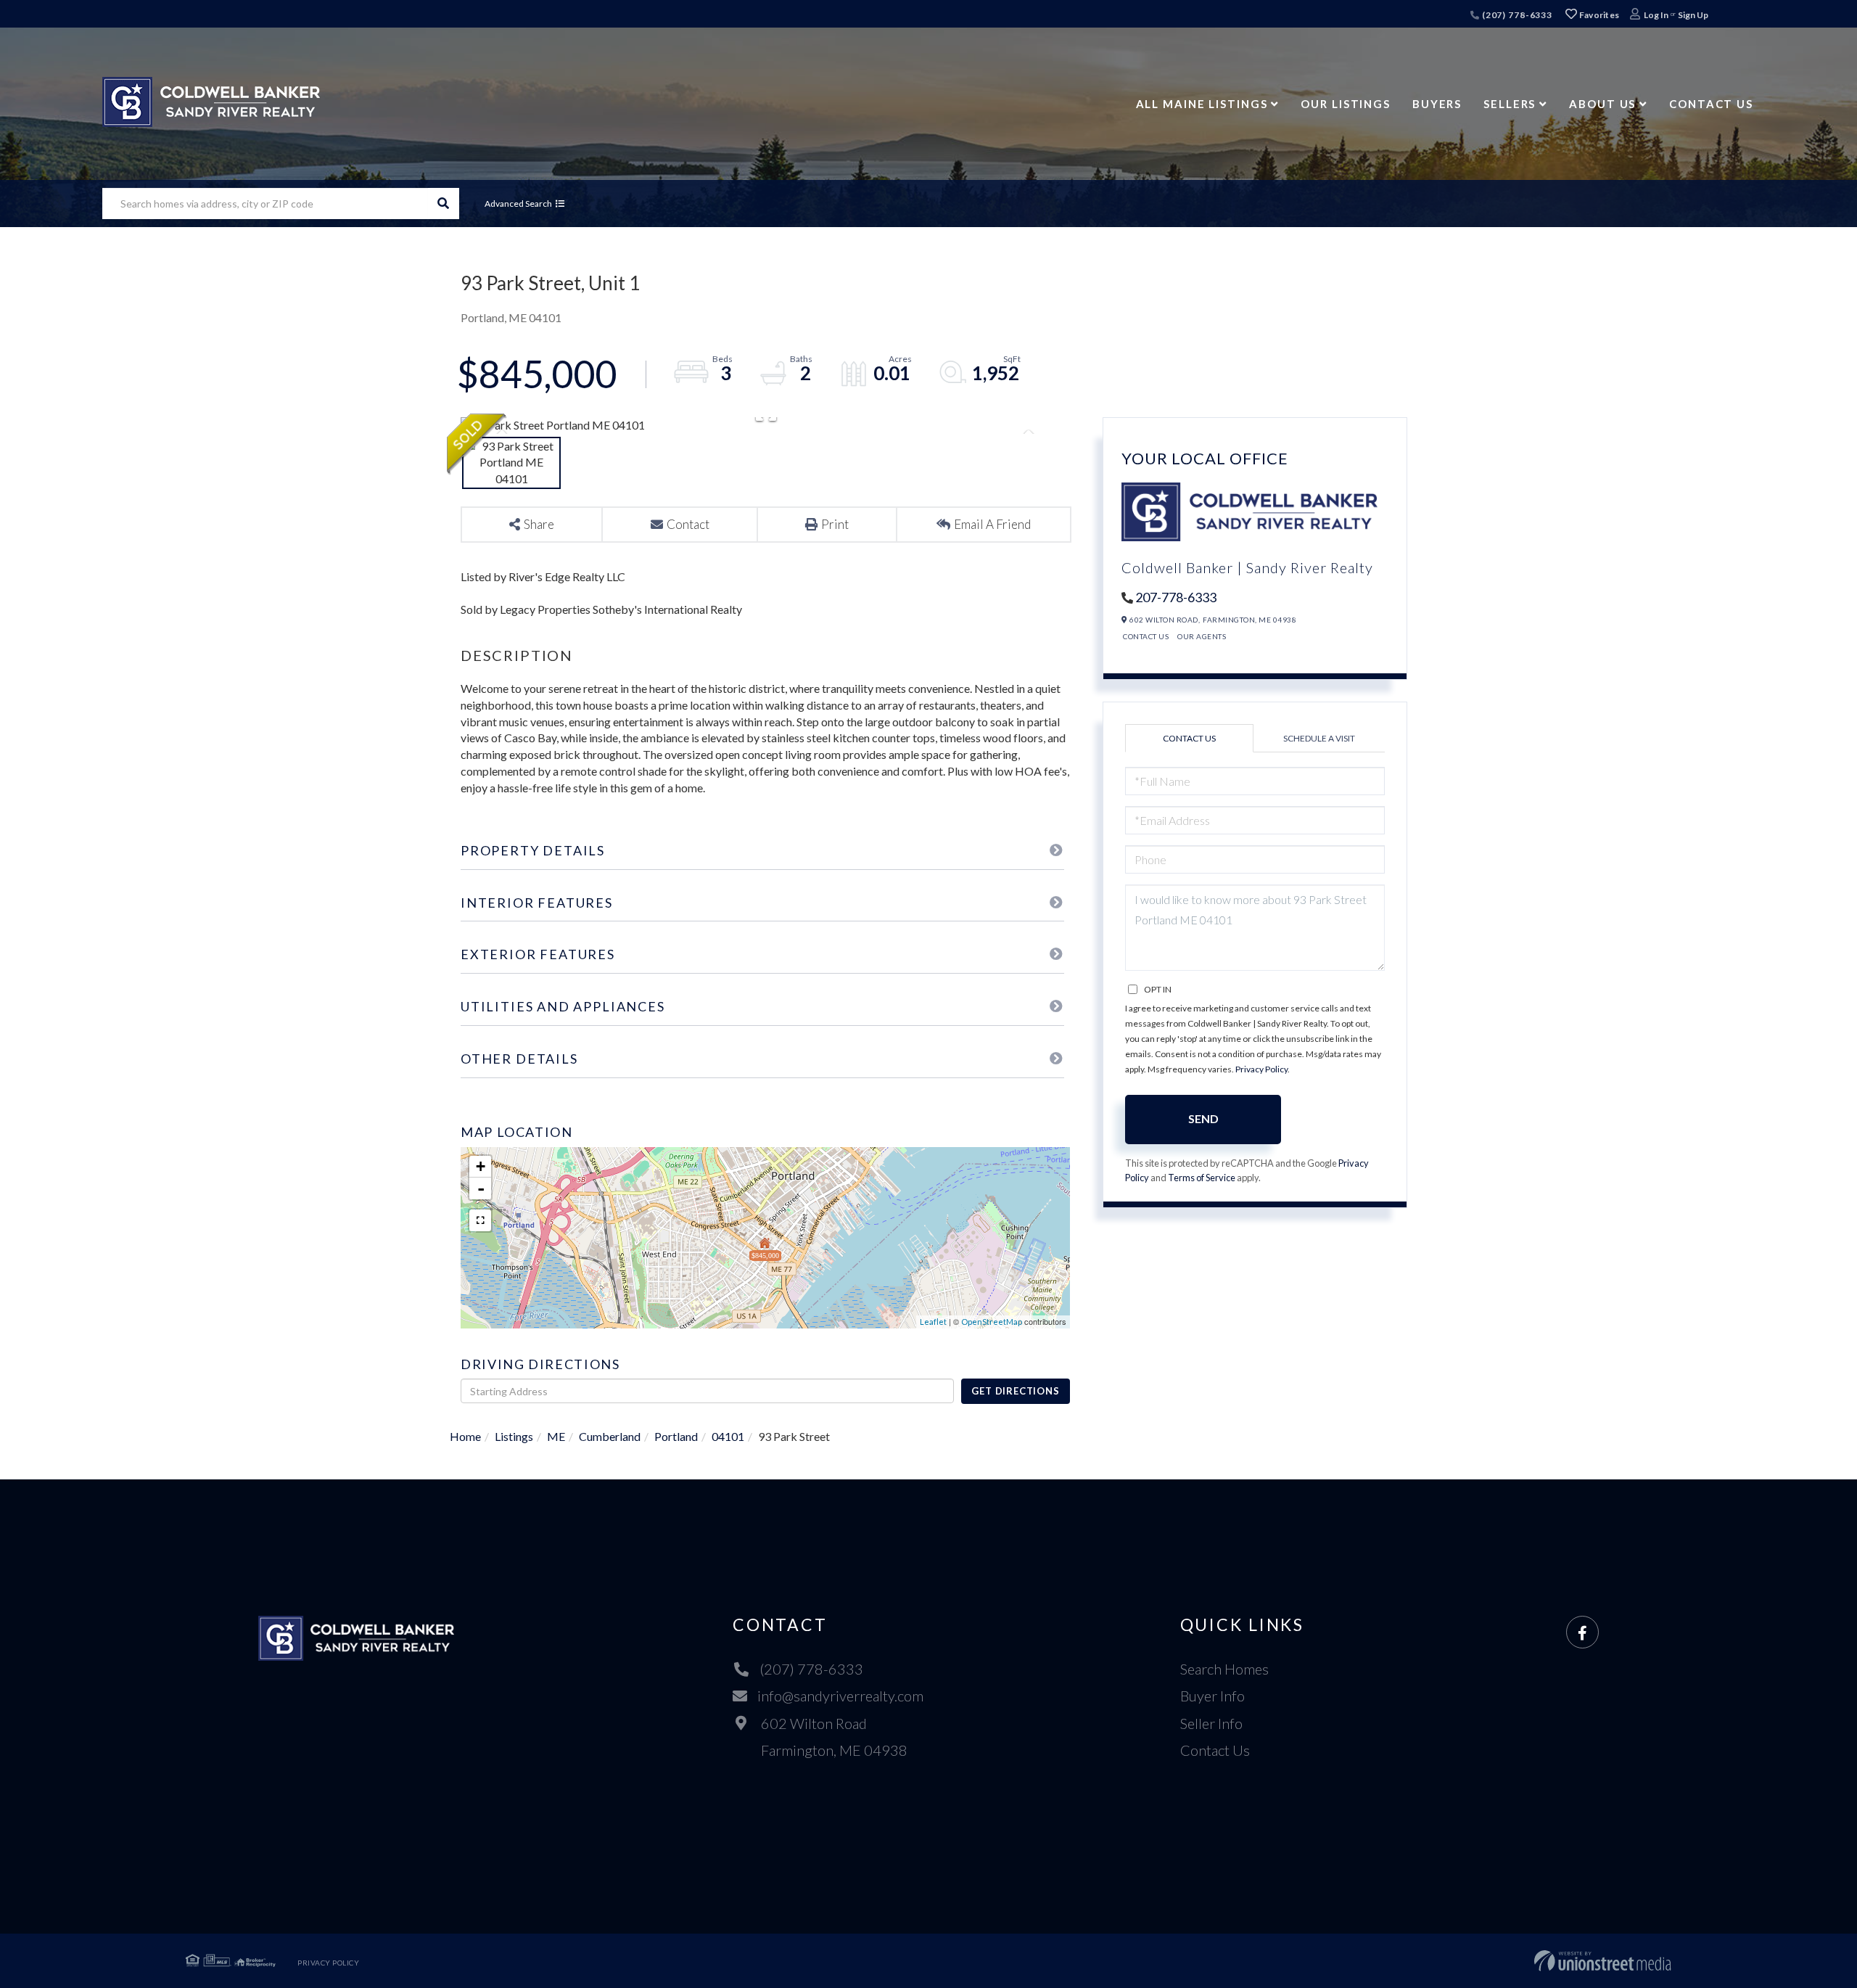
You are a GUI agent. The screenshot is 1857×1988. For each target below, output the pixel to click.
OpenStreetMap (992, 1322)
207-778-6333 (1176, 597)
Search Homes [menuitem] (1224, 1669)
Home (465, 1436)
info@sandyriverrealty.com (840, 1696)
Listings (514, 1436)
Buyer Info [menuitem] (1212, 1696)
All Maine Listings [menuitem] (1202, 104)
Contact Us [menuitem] (1711, 104)
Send (1203, 1118)
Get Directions (1015, 1391)
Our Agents (1202, 636)
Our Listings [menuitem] (1346, 104)
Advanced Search (518, 204)
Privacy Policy (1261, 1069)
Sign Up (1693, 15)
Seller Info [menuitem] (1211, 1723)
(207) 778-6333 (1516, 15)
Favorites (1598, 15)
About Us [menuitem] (1602, 104)
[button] (444, 204)
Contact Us (1146, 636)
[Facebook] (1582, 1633)
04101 (728, 1436)
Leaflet (933, 1322)
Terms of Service (1202, 1178)
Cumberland (610, 1436)
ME (556, 1436)
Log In (1656, 15)
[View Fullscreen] (480, 1220)
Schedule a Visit (1319, 738)
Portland (676, 1436)
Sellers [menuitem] (1510, 104)
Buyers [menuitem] (1437, 104)
